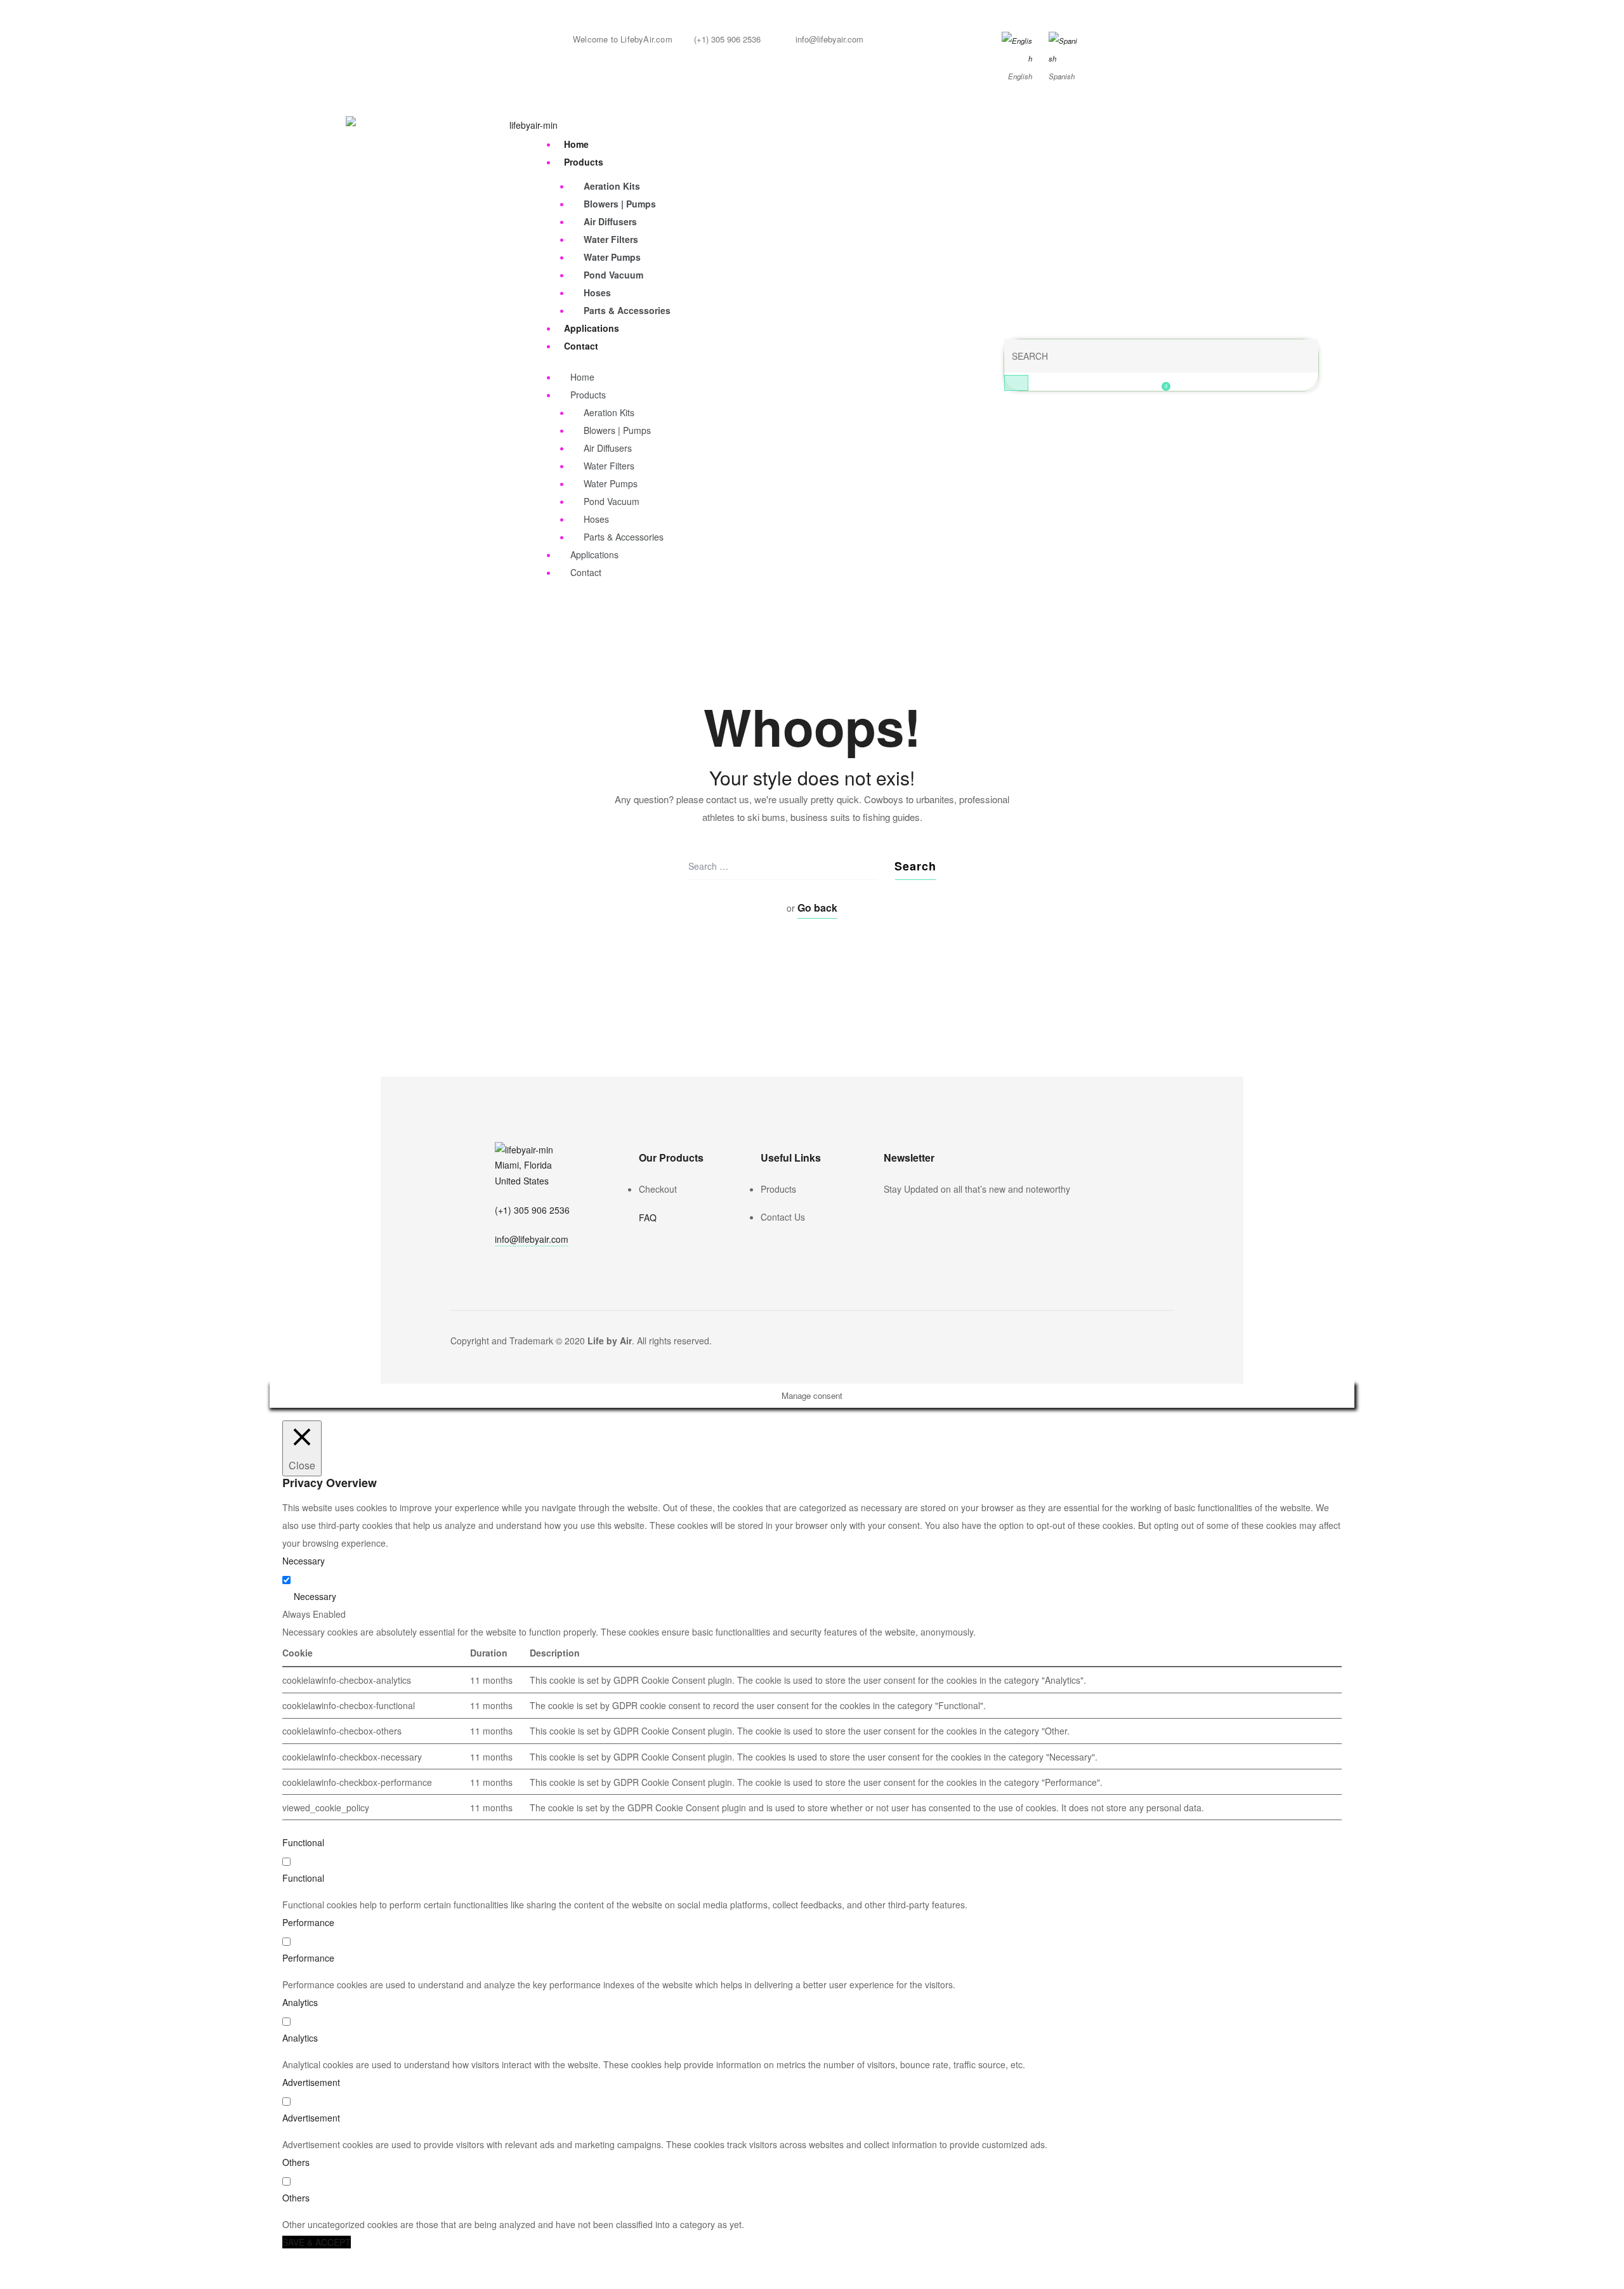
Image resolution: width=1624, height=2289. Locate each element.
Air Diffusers (610, 221)
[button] (532, 1241)
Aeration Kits (612, 186)
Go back (817, 908)
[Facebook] (889, 1216)
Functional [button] (303, 1842)
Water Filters (611, 239)
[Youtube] (924, 1216)
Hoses (597, 292)
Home (576, 144)
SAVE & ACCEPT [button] (317, 2242)
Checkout (658, 1189)
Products (584, 162)
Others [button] (296, 2162)
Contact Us (783, 1217)
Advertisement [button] (311, 2082)
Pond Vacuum (613, 275)
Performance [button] (308, 1922)
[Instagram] (907, 1216)
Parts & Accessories (627, 310)
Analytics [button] (300, 2002)
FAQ (648, 1217)
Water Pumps (612, 257)
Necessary (315, 1596)
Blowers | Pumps (620, 204)
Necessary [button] (304, 1561)
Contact (581, 346)
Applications (592, 328)
